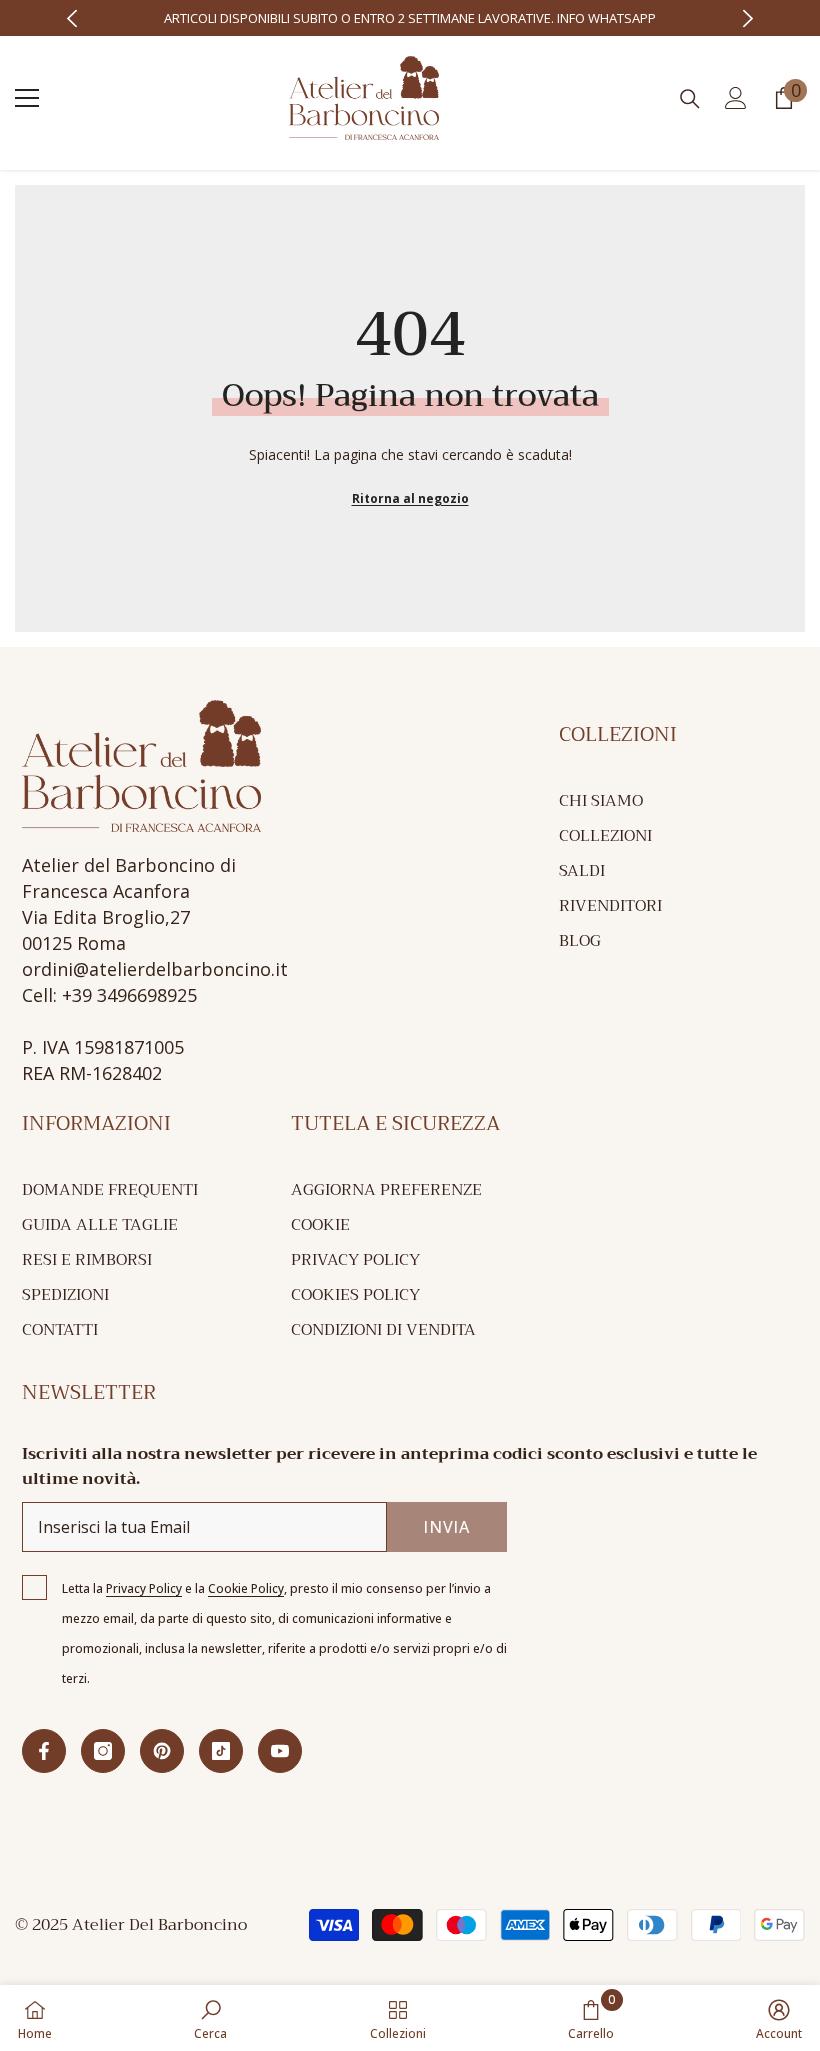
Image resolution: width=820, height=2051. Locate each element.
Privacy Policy (144, 1588)
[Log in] (736, 98)
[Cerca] (690, 99)
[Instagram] (103, 1751)
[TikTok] (221, 1751)
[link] (210, 2018)
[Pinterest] (162, 1751)
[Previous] (72, 18)
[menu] (27, 98)
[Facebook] (44, 1751)
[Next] (748, 18)
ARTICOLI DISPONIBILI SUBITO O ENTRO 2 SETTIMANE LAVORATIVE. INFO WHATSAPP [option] (410, 18)
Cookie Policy (246, 1588)
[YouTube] (280, 1751)
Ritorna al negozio (410, 498)
